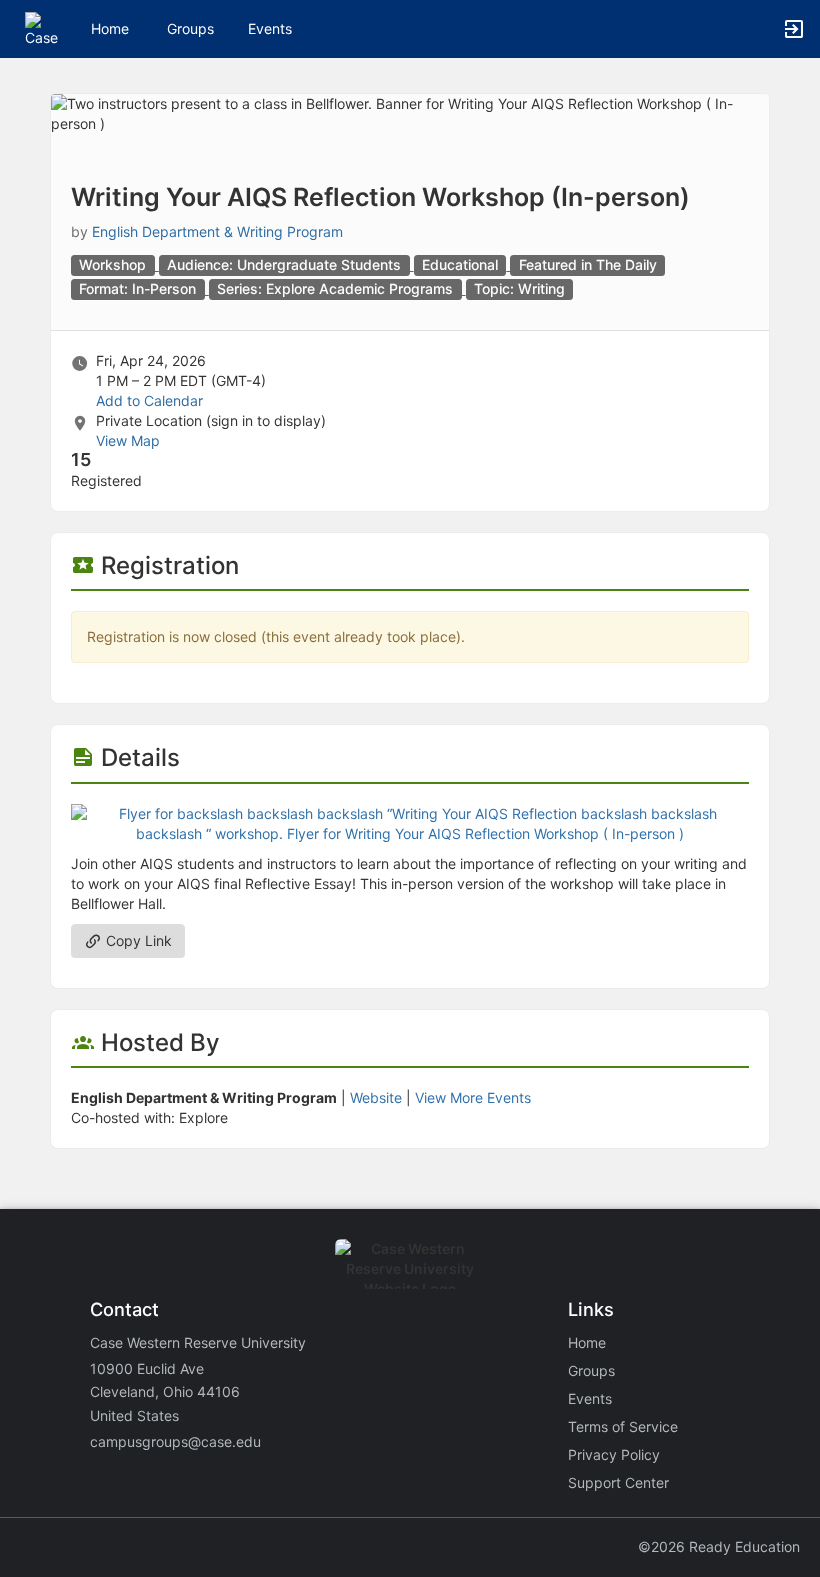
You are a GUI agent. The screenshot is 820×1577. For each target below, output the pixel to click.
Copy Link (137, 940)
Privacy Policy (614, 1454)
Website (376, 1097)
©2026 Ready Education (719, 1546)
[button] (42, 27)
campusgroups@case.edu (175, 1441)
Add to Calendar (149, 400)
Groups (190, 28)
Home (587, 1342)
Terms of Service (623, 1426)
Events (270, 28)
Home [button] (110, 28)
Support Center (618, 1482)
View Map (128, 440)
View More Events (473, 1097)
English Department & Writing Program (217, 231)
